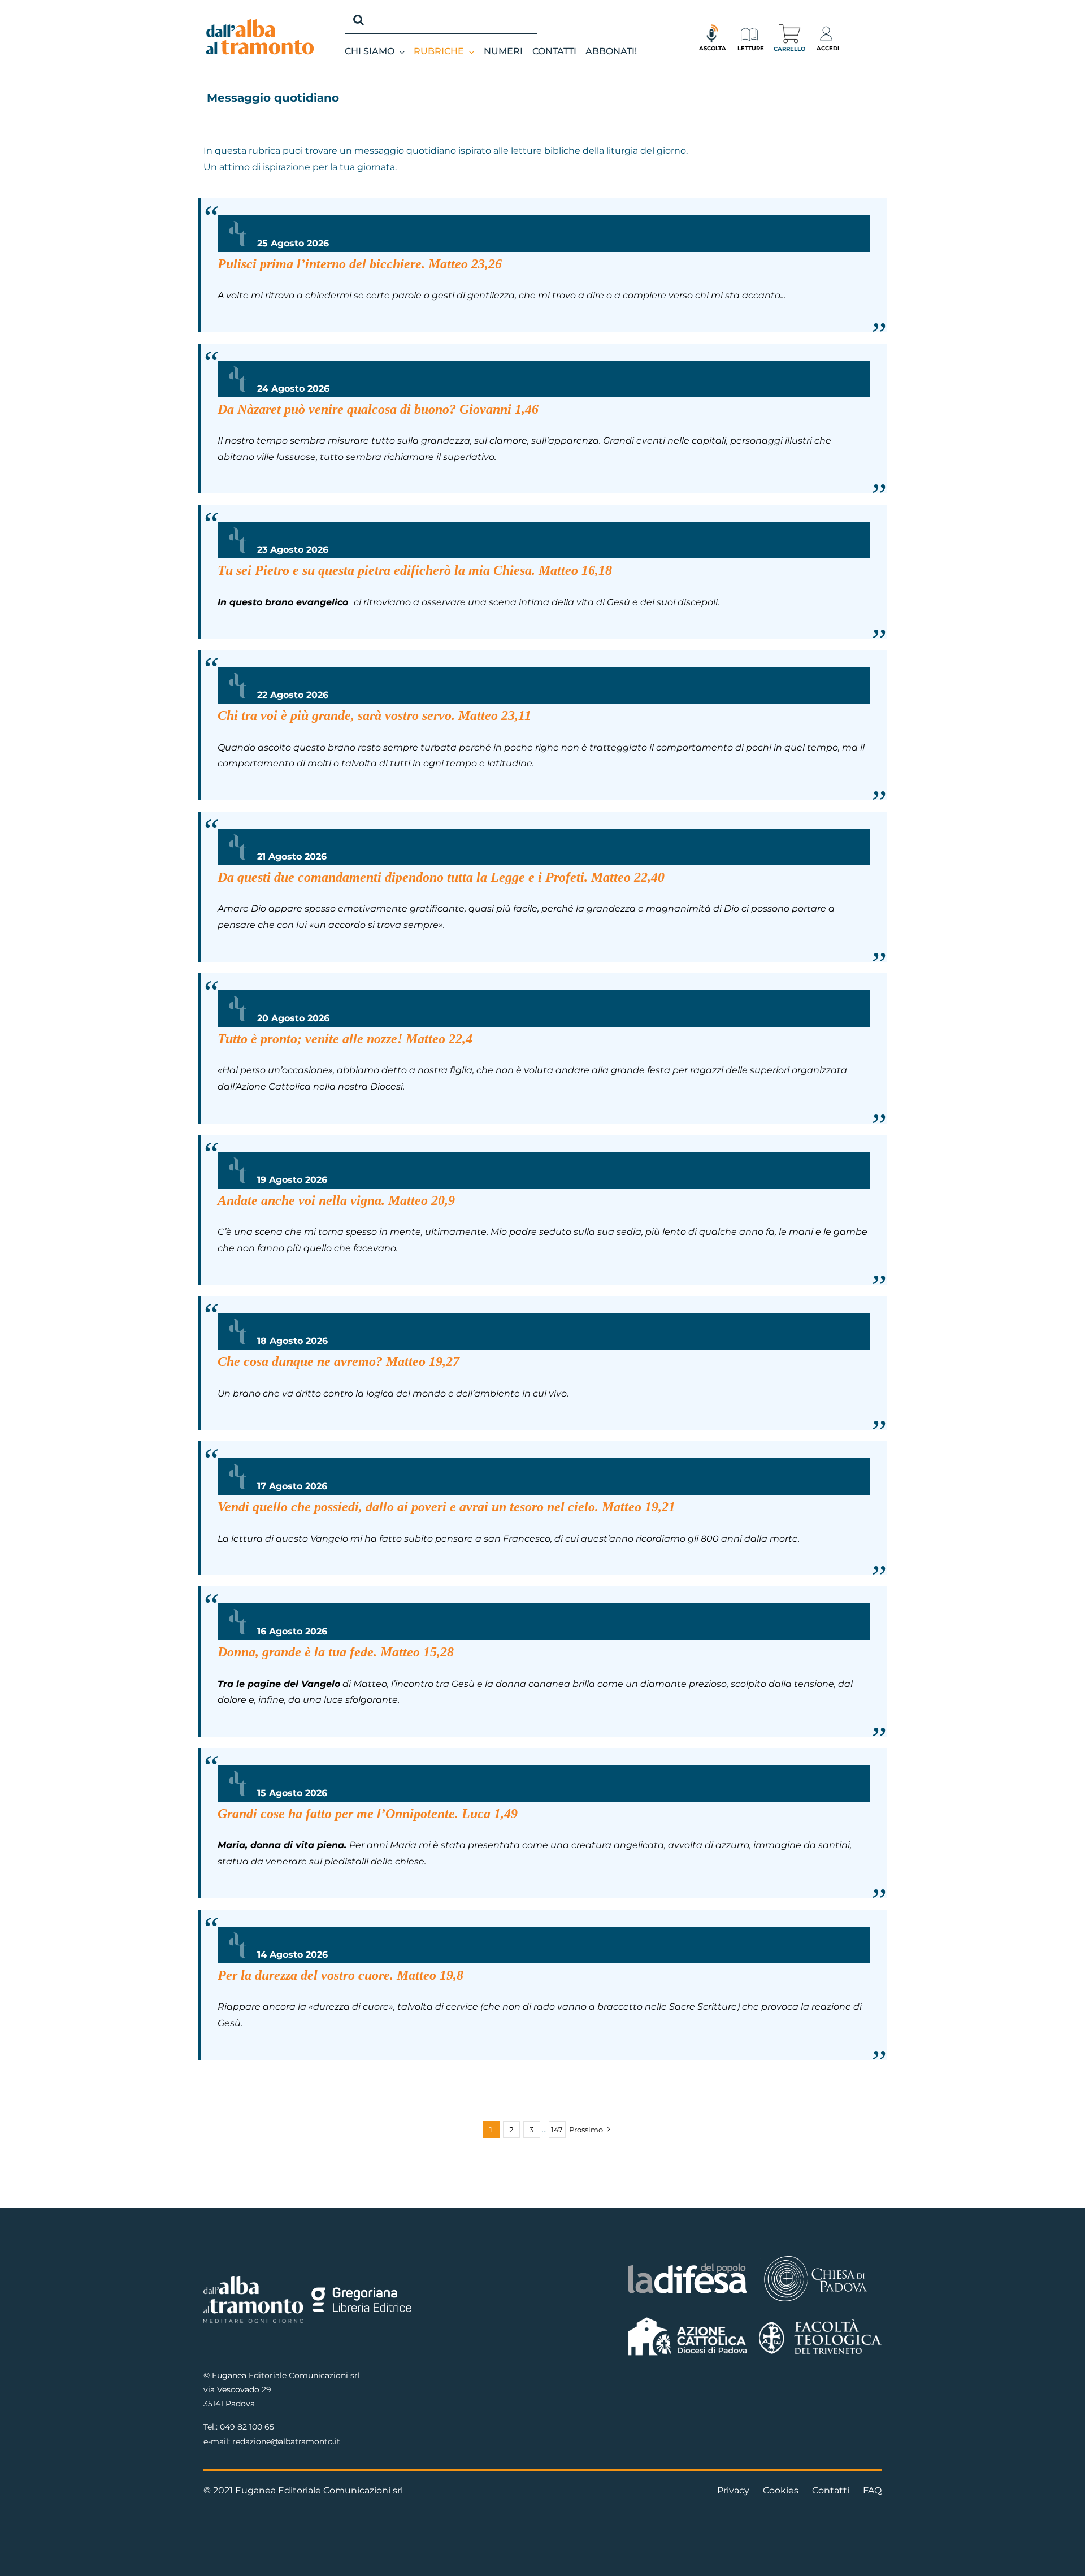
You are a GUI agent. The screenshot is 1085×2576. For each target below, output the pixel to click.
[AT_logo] (260, 23)
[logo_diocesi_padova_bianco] (815, 2258)
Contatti (831, 2490)
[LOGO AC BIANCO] (688, 2320)
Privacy (733, 2490)
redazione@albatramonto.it (286, 2441)
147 (557, 2130)
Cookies (781, 2490)
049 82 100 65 (247, 2427)
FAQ (872, 2490)
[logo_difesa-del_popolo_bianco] (688, 2265)
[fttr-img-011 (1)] (820, 2323)
